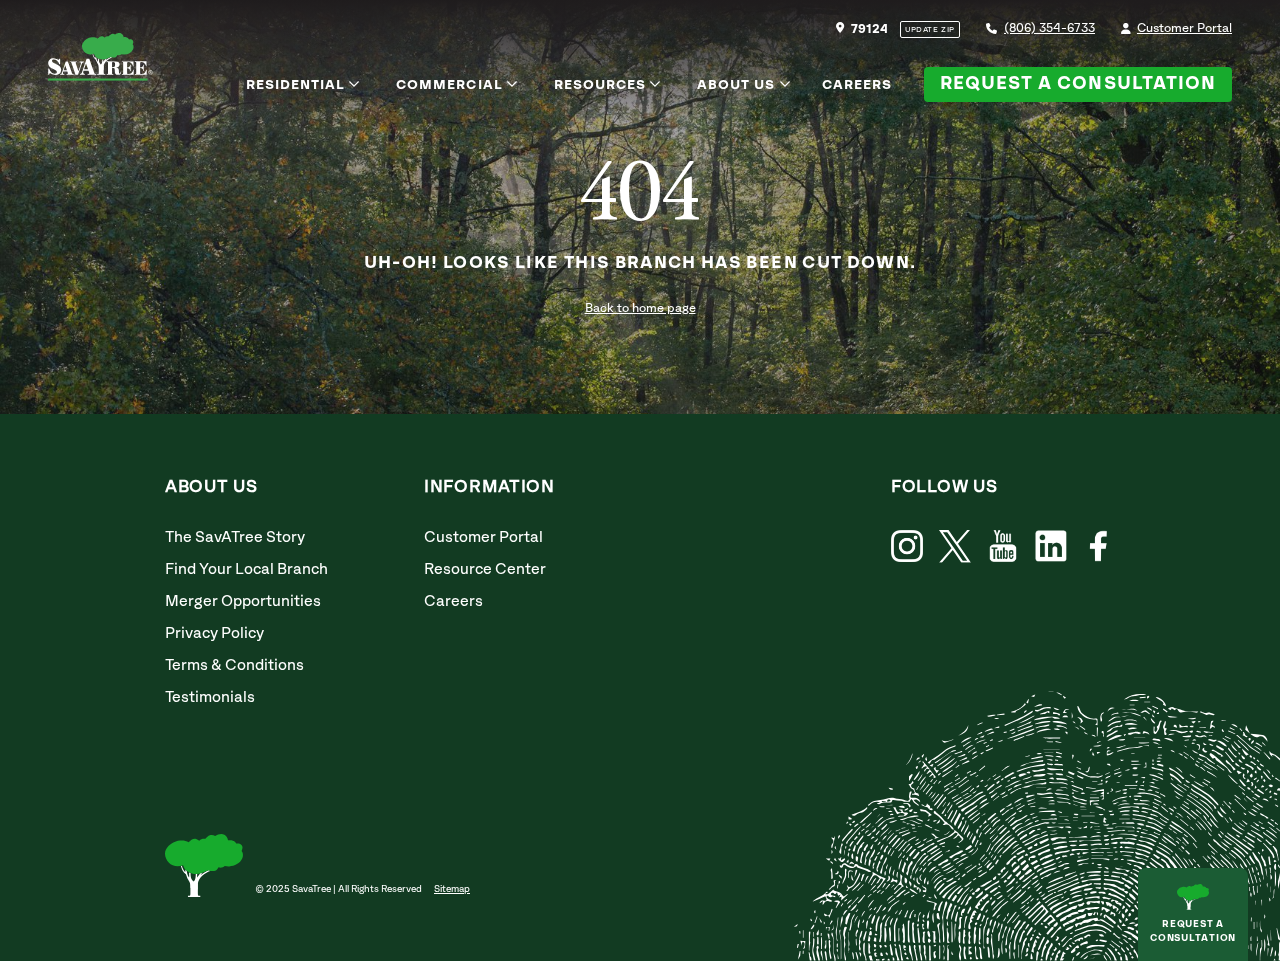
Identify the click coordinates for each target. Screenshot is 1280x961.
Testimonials (210, 697)
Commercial (449, 85)
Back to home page (640, 308)
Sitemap (452, 889)
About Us (736, 85)
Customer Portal (1184, 28)
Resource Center (485, 569)
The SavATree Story (235, 537)
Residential (296, 85)
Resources (600, 85)
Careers (857, 85)
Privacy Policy (214, 633)
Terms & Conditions (234, 665)
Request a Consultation (1078, 84)
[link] (955, 546)
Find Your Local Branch (246, 569)
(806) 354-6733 (1049, 28)
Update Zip (930, 30)
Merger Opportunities (243, 601)
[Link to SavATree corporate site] (100, 60)
